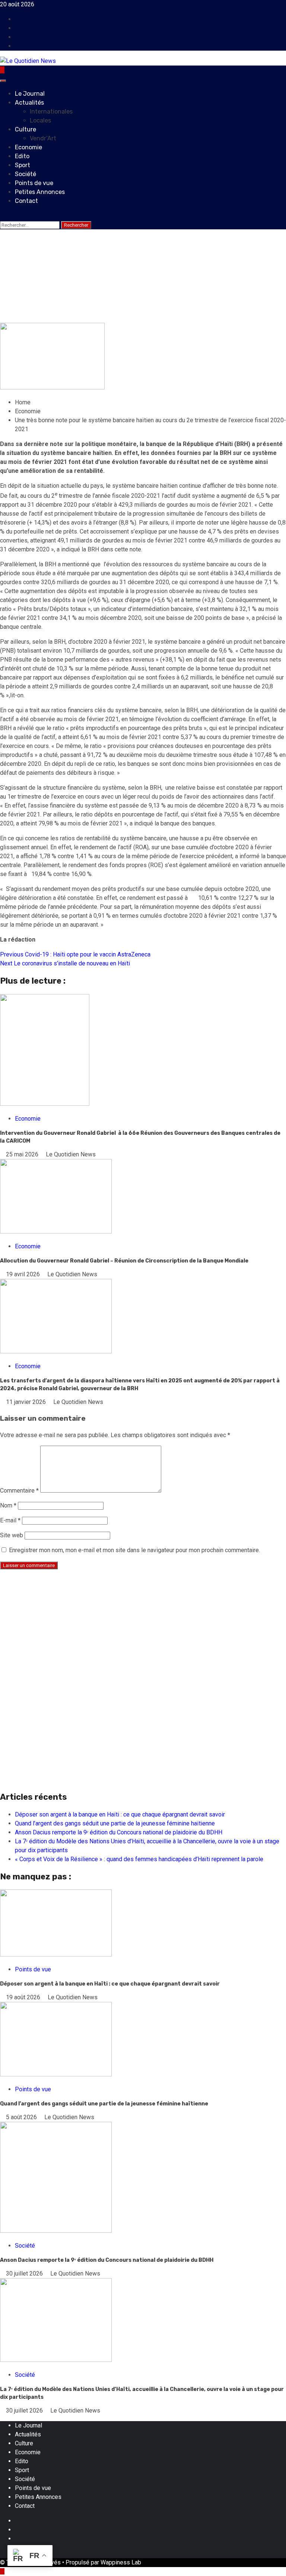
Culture (26, 129)
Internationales (51, 112)
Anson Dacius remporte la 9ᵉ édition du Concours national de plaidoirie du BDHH (119, 1832)
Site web (12, 1535)
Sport (23, 165)
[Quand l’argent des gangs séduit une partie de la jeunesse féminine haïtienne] (56, 2074)
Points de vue (34, 183)
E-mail (10, 1520)
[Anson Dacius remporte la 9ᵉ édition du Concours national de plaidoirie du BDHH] (56, 2231)
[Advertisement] (143, 1628)
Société (26, 174)
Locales (40, 120)
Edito (22, 156)
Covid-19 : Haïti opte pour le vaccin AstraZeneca (75, 954)
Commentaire (19, 1491)
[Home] (2, 70)
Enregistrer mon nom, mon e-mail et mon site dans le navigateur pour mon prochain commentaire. (134, 1550)
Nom (8, 1505)
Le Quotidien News (71, 318)
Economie (28, 147)
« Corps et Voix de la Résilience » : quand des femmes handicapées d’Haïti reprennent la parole (139, 1859)
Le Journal (30, 94)
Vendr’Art (43, 138)
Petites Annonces (40, 192)
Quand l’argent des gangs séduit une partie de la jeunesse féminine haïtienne (115, 1823)
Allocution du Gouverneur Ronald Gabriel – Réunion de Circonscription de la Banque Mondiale (124, 1261)
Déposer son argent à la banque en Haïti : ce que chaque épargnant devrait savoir (120, 1814)
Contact (26, 201)
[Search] (2, 216)
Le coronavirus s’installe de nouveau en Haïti (65, 963)
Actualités (29, 103)
